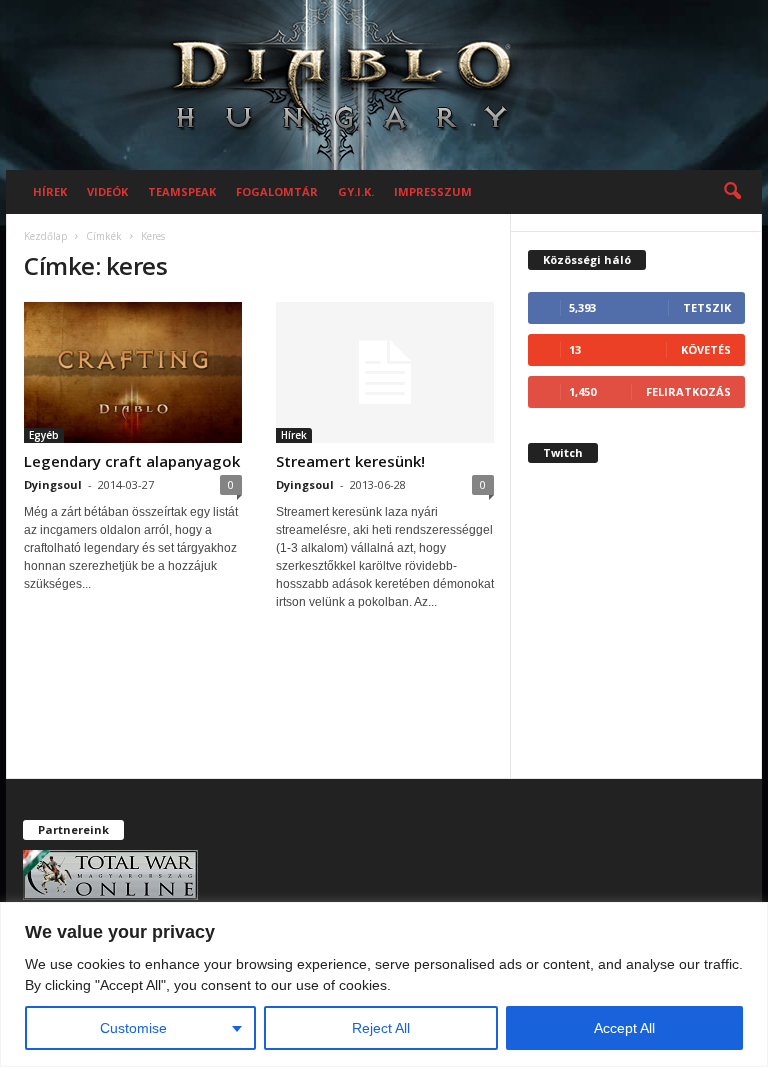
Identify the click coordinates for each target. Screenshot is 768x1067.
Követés (706, 349)
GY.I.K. (356, 191)
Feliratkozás (688, 391)
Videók (107, 191)
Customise (133, 1028)
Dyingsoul (53, 484)
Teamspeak (182, 191)
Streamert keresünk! (350, 461)
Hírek (50, 191)
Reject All (381, 1028)
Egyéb (44, 435)
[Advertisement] (636, 636)
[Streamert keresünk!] (385, 372)
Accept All (624, 1028)
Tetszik (707, 307)
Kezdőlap (45, 236)
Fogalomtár (277, 191)
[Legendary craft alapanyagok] (133, 372)
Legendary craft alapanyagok (132, 461)
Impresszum (433, 191)
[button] (732, 192)
